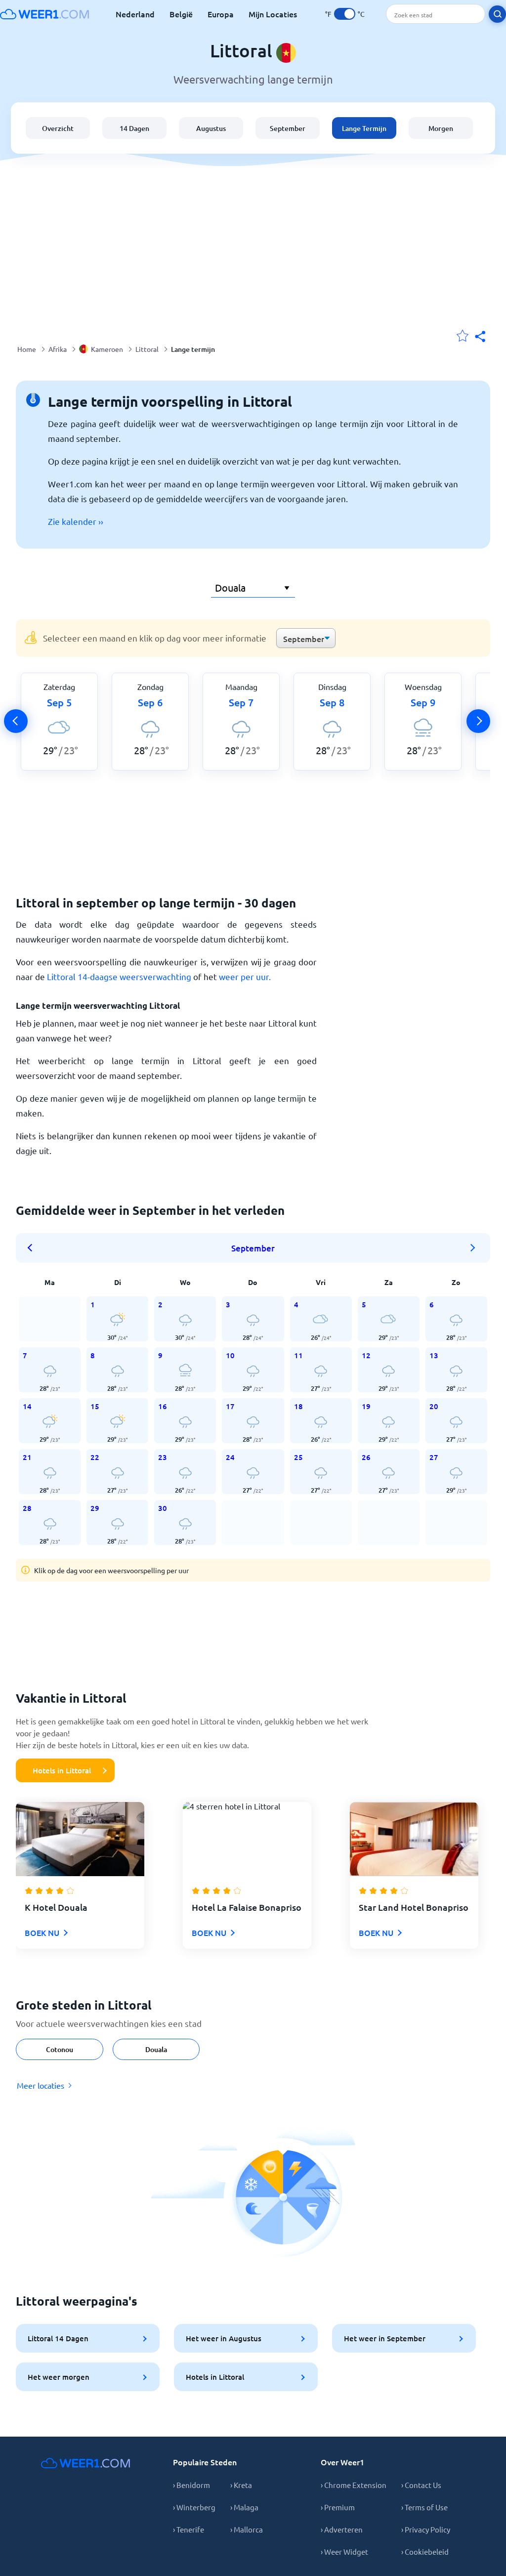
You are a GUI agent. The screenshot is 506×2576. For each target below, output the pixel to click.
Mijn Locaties (273, 14)
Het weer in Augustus (224, 2338)
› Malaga (244, 2507)
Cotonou (60, 2049)
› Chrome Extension (354, 2485)
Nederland (135, 14)
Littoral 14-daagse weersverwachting (119, 976)
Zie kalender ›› (76, 521)
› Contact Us (421, 2485)
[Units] (345, 14)
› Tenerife (189, 2529)
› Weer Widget (344, 2552)
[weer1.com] (44, 14)
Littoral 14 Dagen (58, 2338)
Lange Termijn (364, 128)
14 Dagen (134, 128)
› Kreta (241, 2485)
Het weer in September (385, 2338)
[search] (497, 14)
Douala (156, 2049)
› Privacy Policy (426, 2529)
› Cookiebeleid (425, 2552)
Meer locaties (41, 2085)
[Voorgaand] (16, 721)
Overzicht (58, 128)
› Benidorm (191, 2485)
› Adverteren (342, 2529)
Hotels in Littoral (62, 1770)
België (181, 14)
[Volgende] (478, 721)
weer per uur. (245, 976)
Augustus (211, 128)
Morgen (441, 128)
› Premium (338, 2507)
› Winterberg (194, 2507)
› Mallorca (247, 2529)
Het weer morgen (59, 2377)
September (288, 128)
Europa (221, 14)
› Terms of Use (424, 2507)
